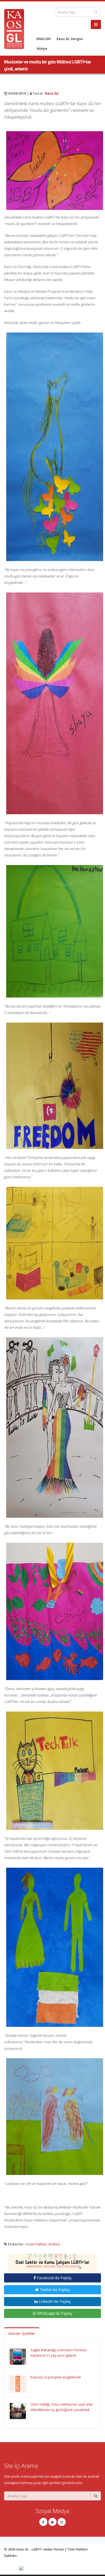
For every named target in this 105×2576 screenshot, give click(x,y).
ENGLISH (43, 39)
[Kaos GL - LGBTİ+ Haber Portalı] (16, 28)
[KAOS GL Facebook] (43, 2522)
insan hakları (36, 2244)
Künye (42, 48)
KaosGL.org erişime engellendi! (56, 2377)
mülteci (54, 2244)
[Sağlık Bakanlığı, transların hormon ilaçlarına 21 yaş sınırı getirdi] (18, 2356)
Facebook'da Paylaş (54, 2278)
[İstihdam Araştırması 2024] (52, 2260)
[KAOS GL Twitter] (52, 2522)
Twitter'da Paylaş (54, 2290)
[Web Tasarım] (60, 2568)
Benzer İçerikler (22, 2333)
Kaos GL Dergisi (70, 39)
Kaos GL (52, 93)
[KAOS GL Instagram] (62, 2522)
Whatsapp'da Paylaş (54, 2313)
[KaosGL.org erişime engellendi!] (18, 2384)
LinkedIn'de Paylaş (54, 2301)
